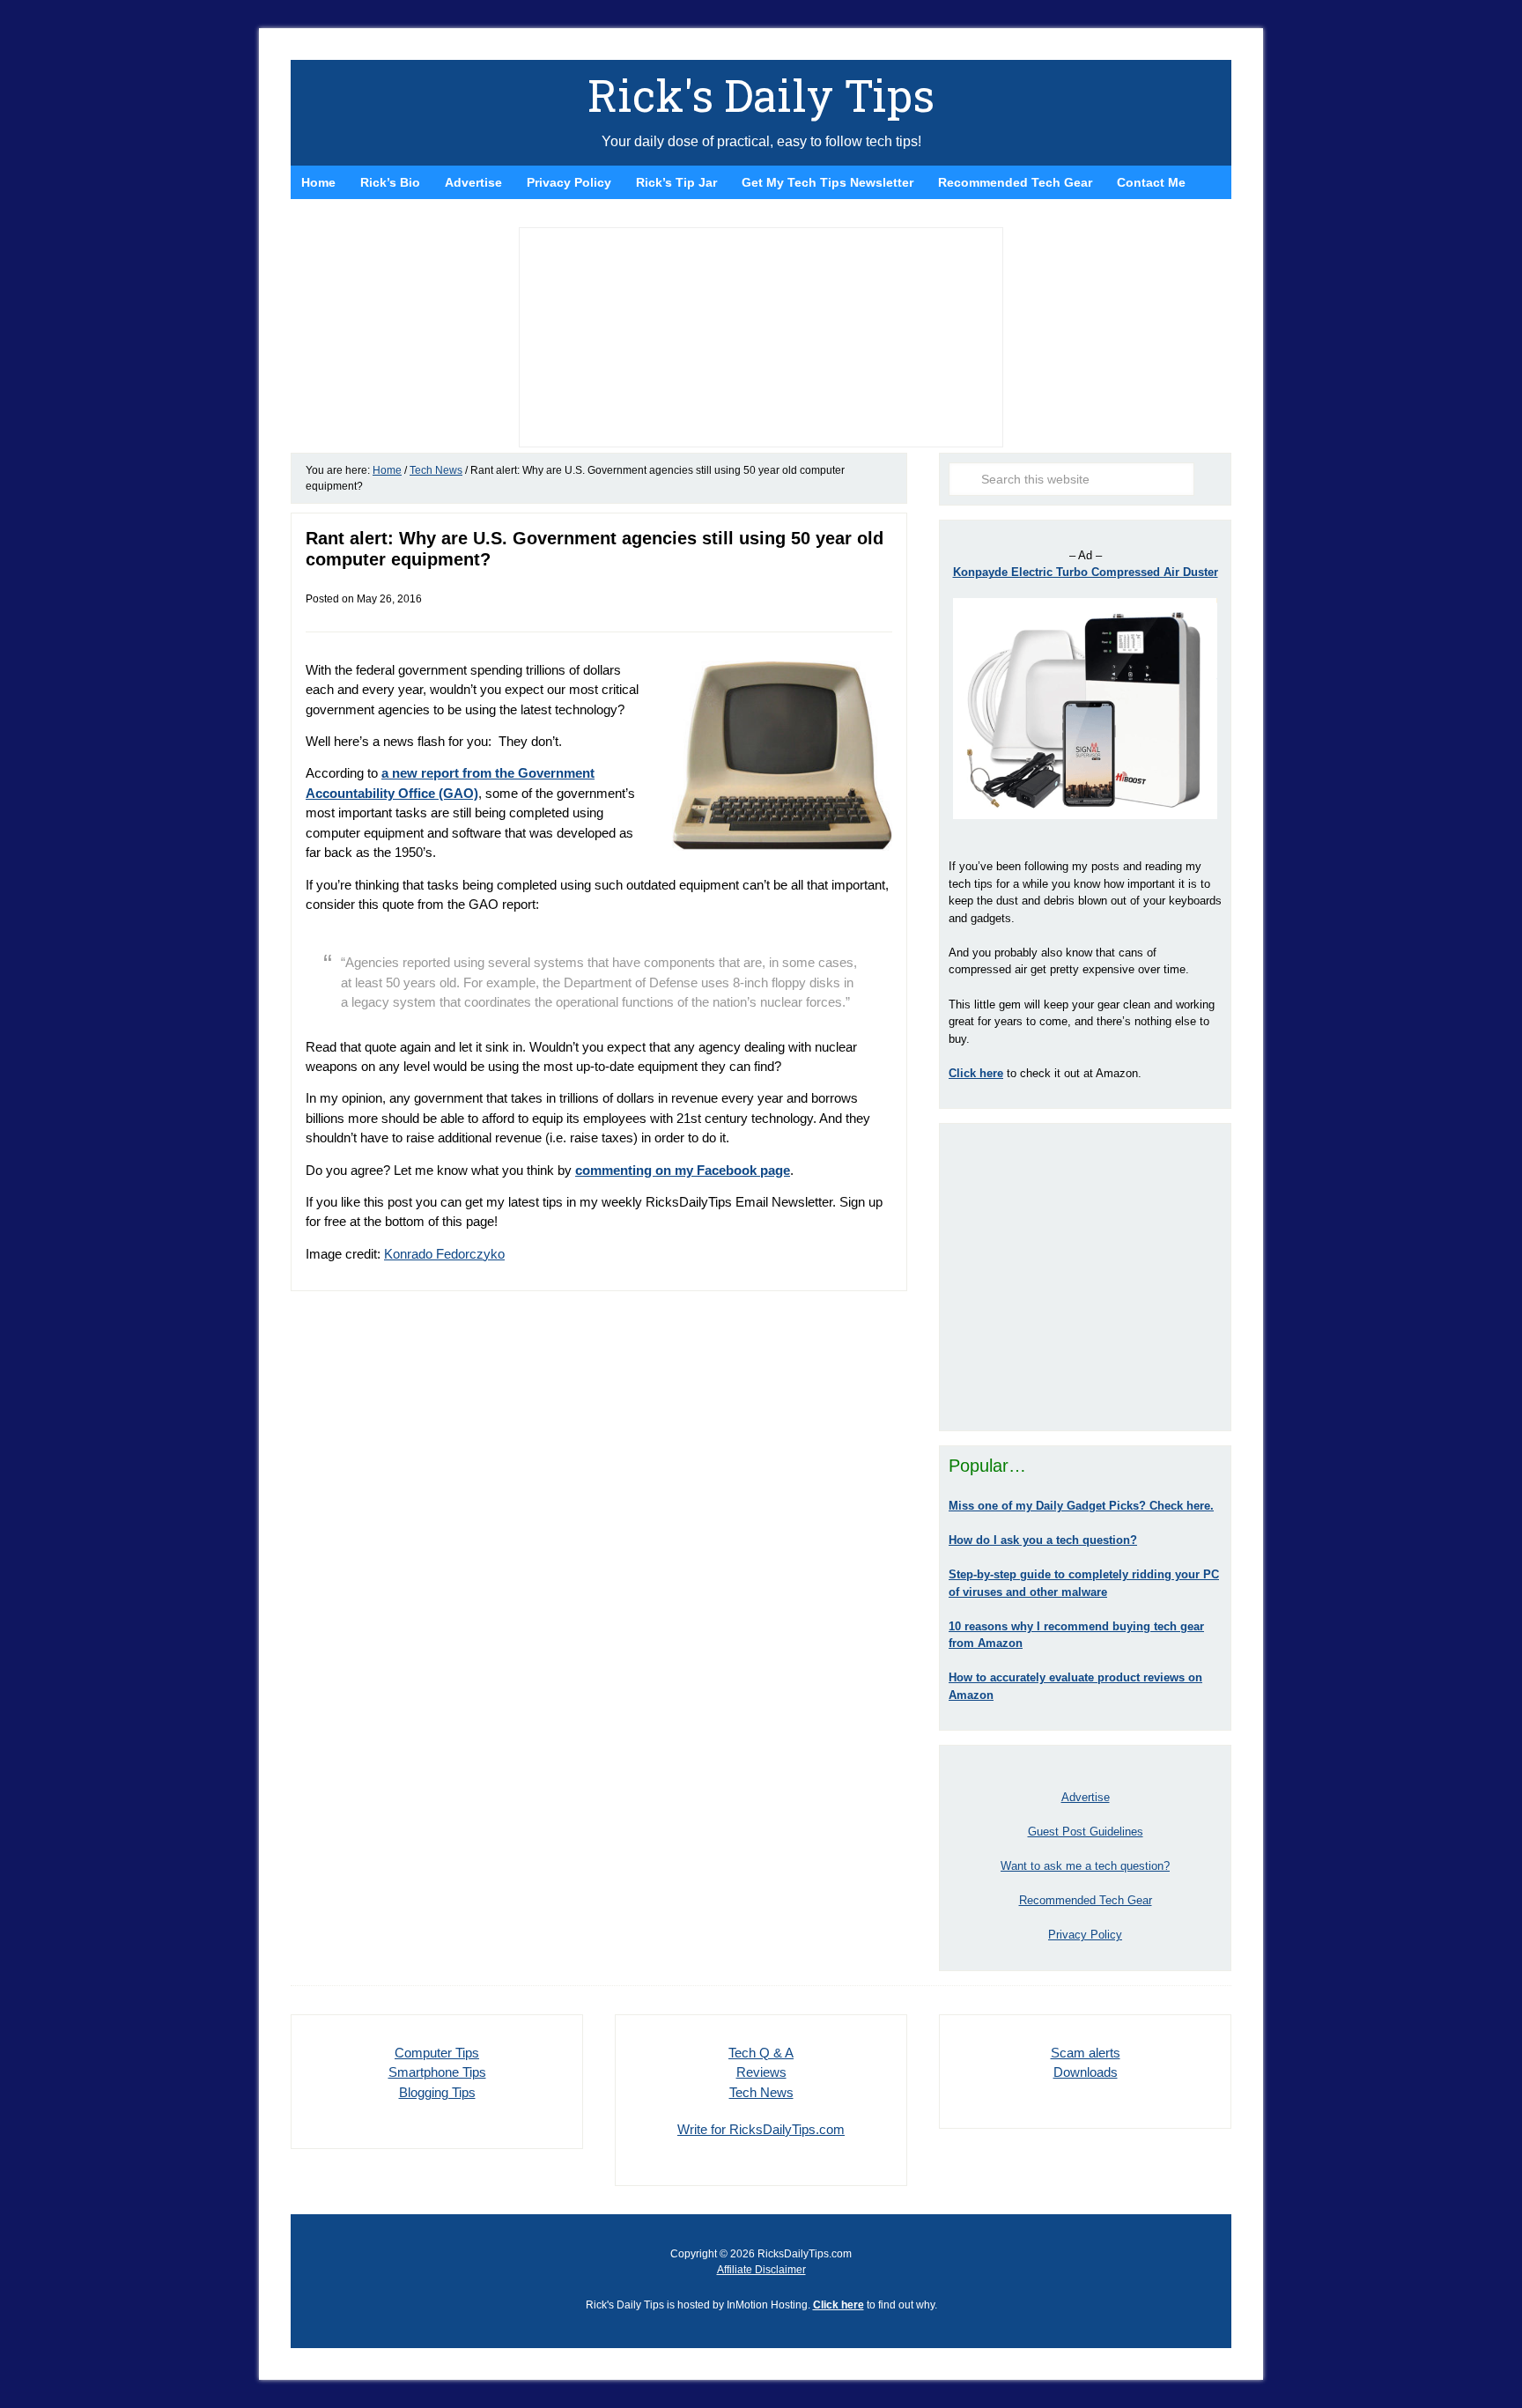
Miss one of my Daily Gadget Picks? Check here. (1081, 1506)
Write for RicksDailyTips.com (761, 2129)
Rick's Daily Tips (761, 95)
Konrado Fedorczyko (444, 1254)
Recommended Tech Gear (1086, 1900)
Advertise (1086, 1797)
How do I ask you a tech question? (1043, 1540)
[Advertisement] (1085, 1277)
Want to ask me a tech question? (1085, 1866)
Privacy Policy (1085, 1935)
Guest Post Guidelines (1086, 1832)
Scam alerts (1086, 2053)
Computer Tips (437, 2053)
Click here (839, 2305)
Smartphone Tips (437, 2072)
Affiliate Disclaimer (761, 2270)
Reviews (761, 2072)
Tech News (761, 2092)
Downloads (1086, 2072)
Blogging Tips (437, 2092)
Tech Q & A (761, 2053)
